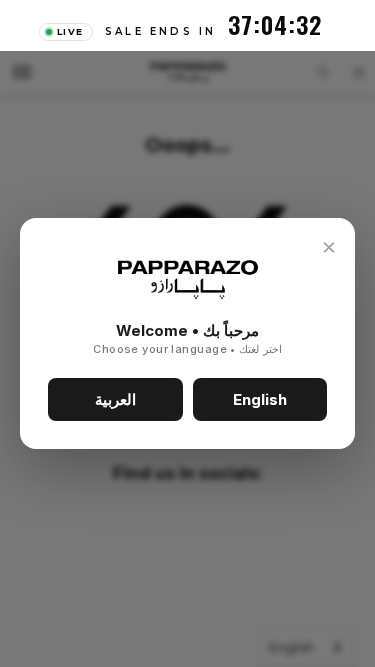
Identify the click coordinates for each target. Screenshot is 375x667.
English (260, 399)
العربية (115, 399)
